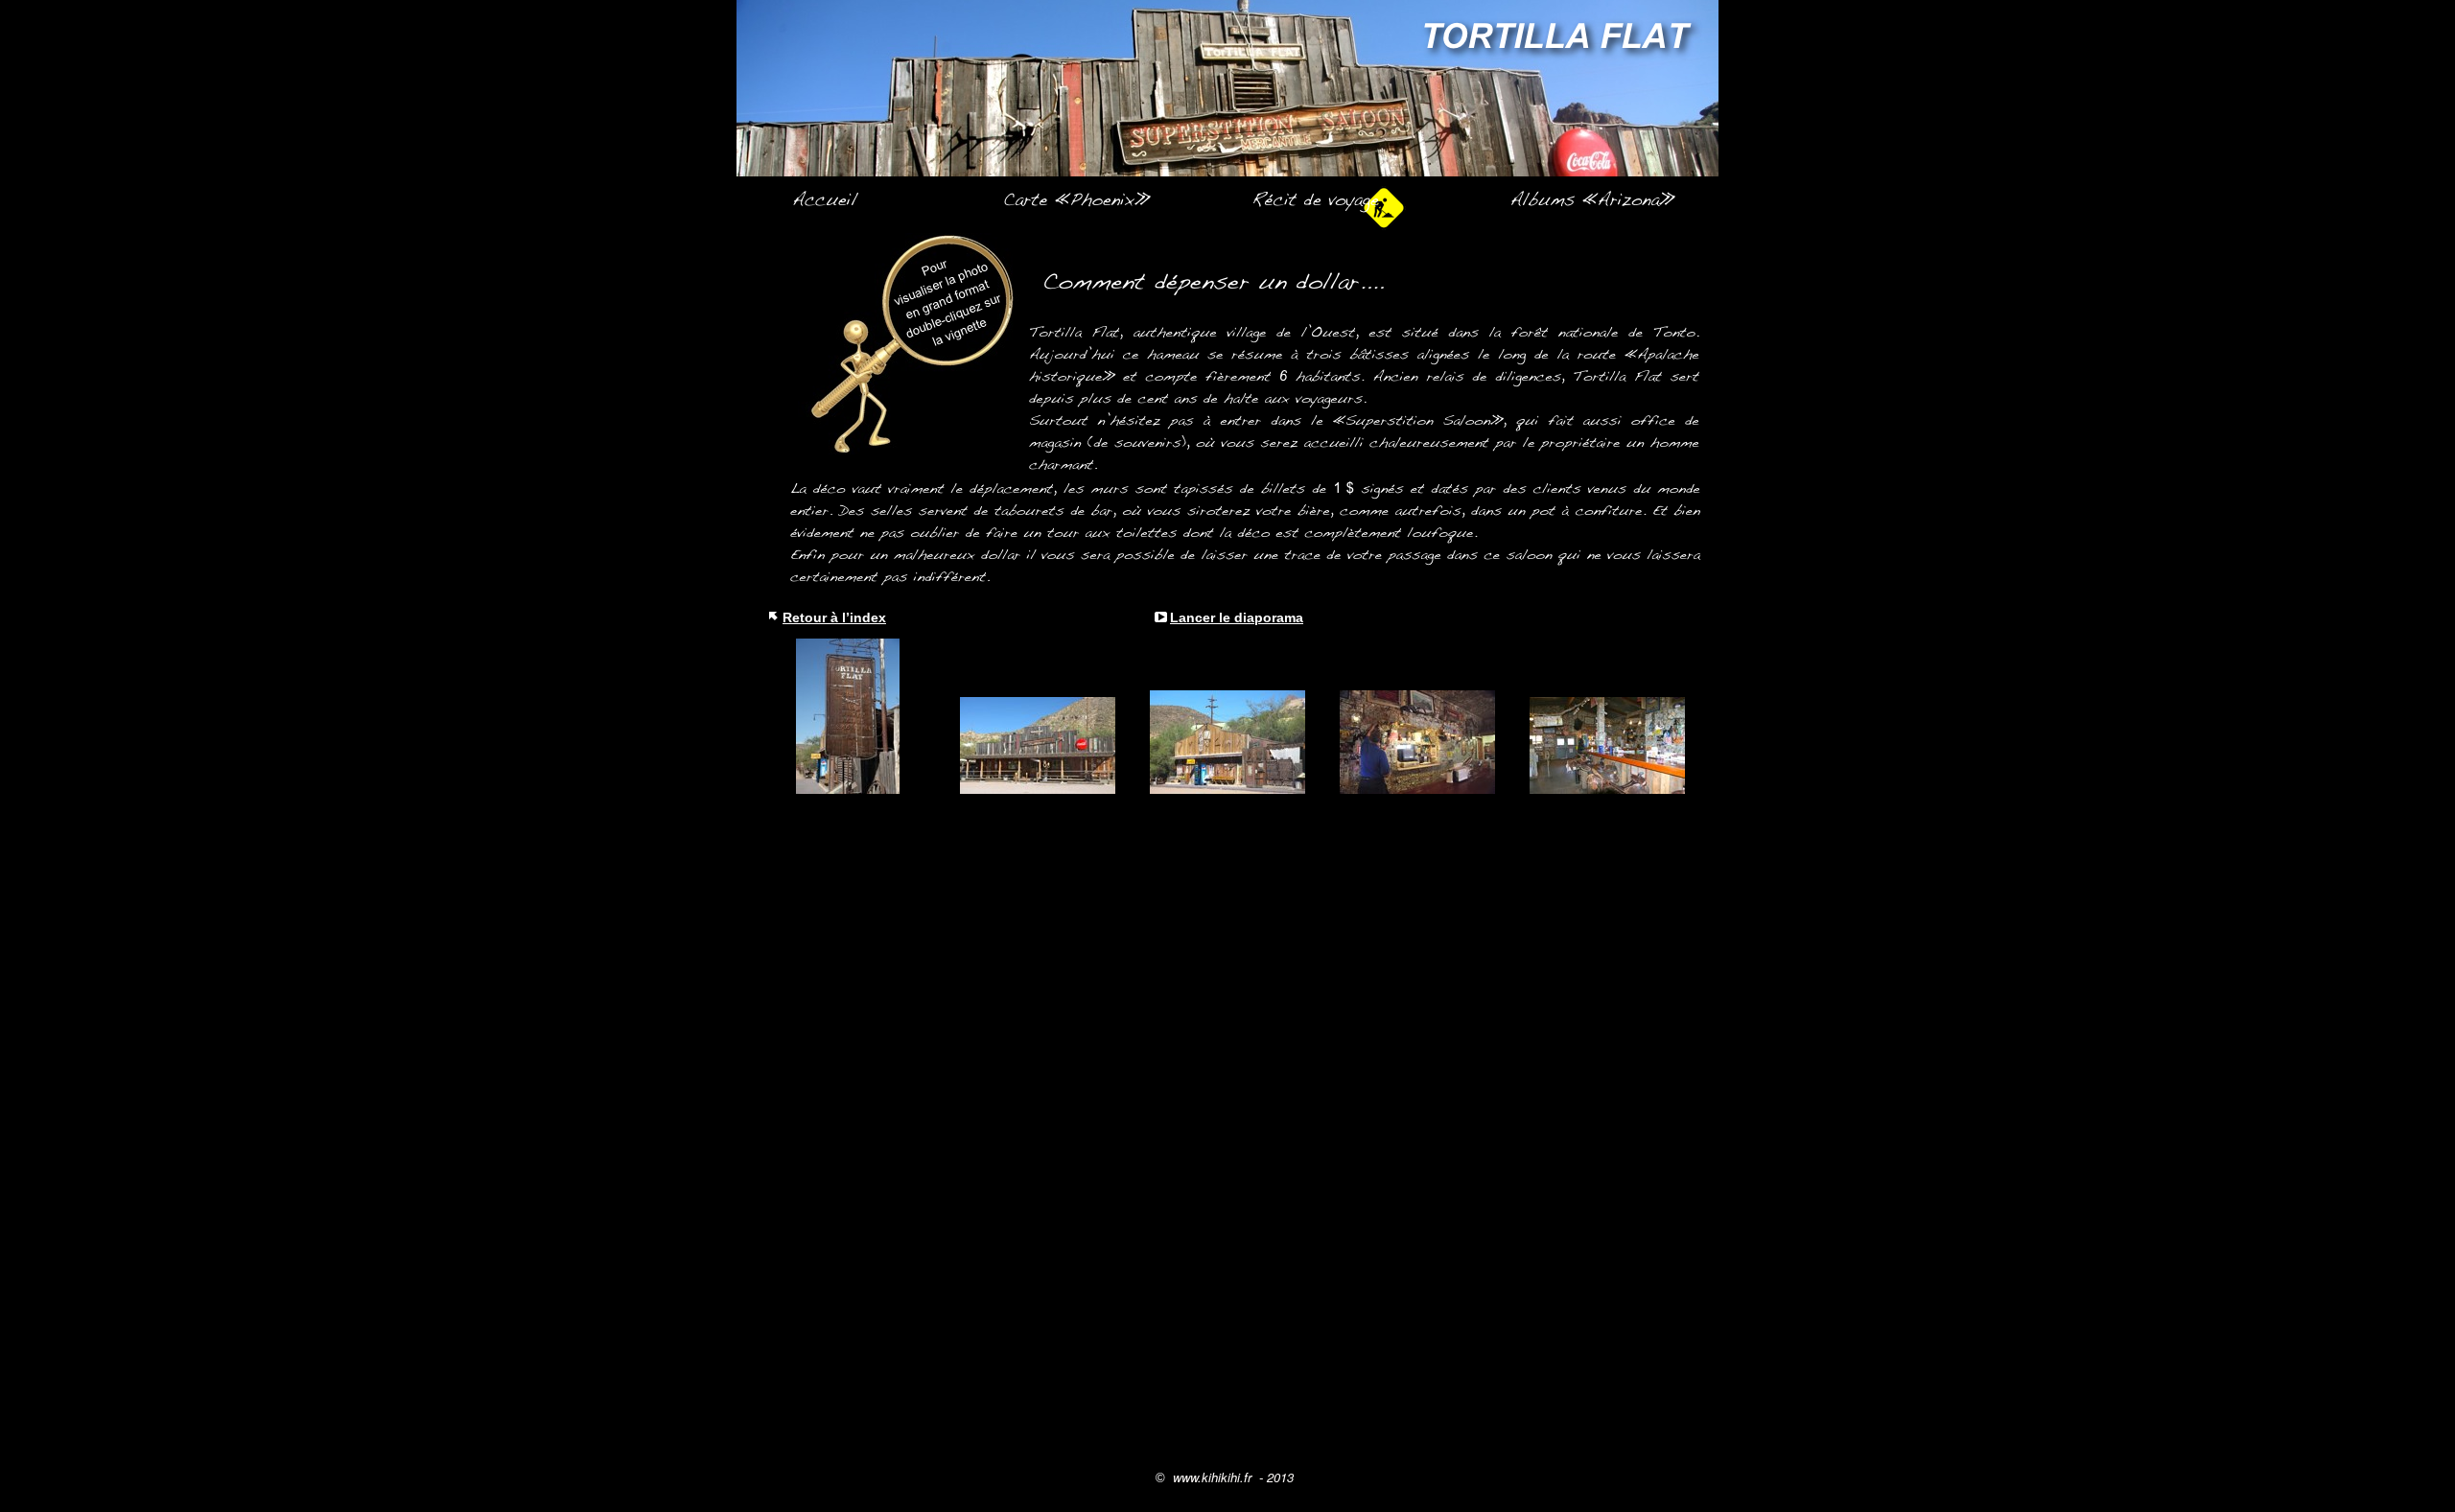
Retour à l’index (834, 617)
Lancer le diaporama (1237, 617)
